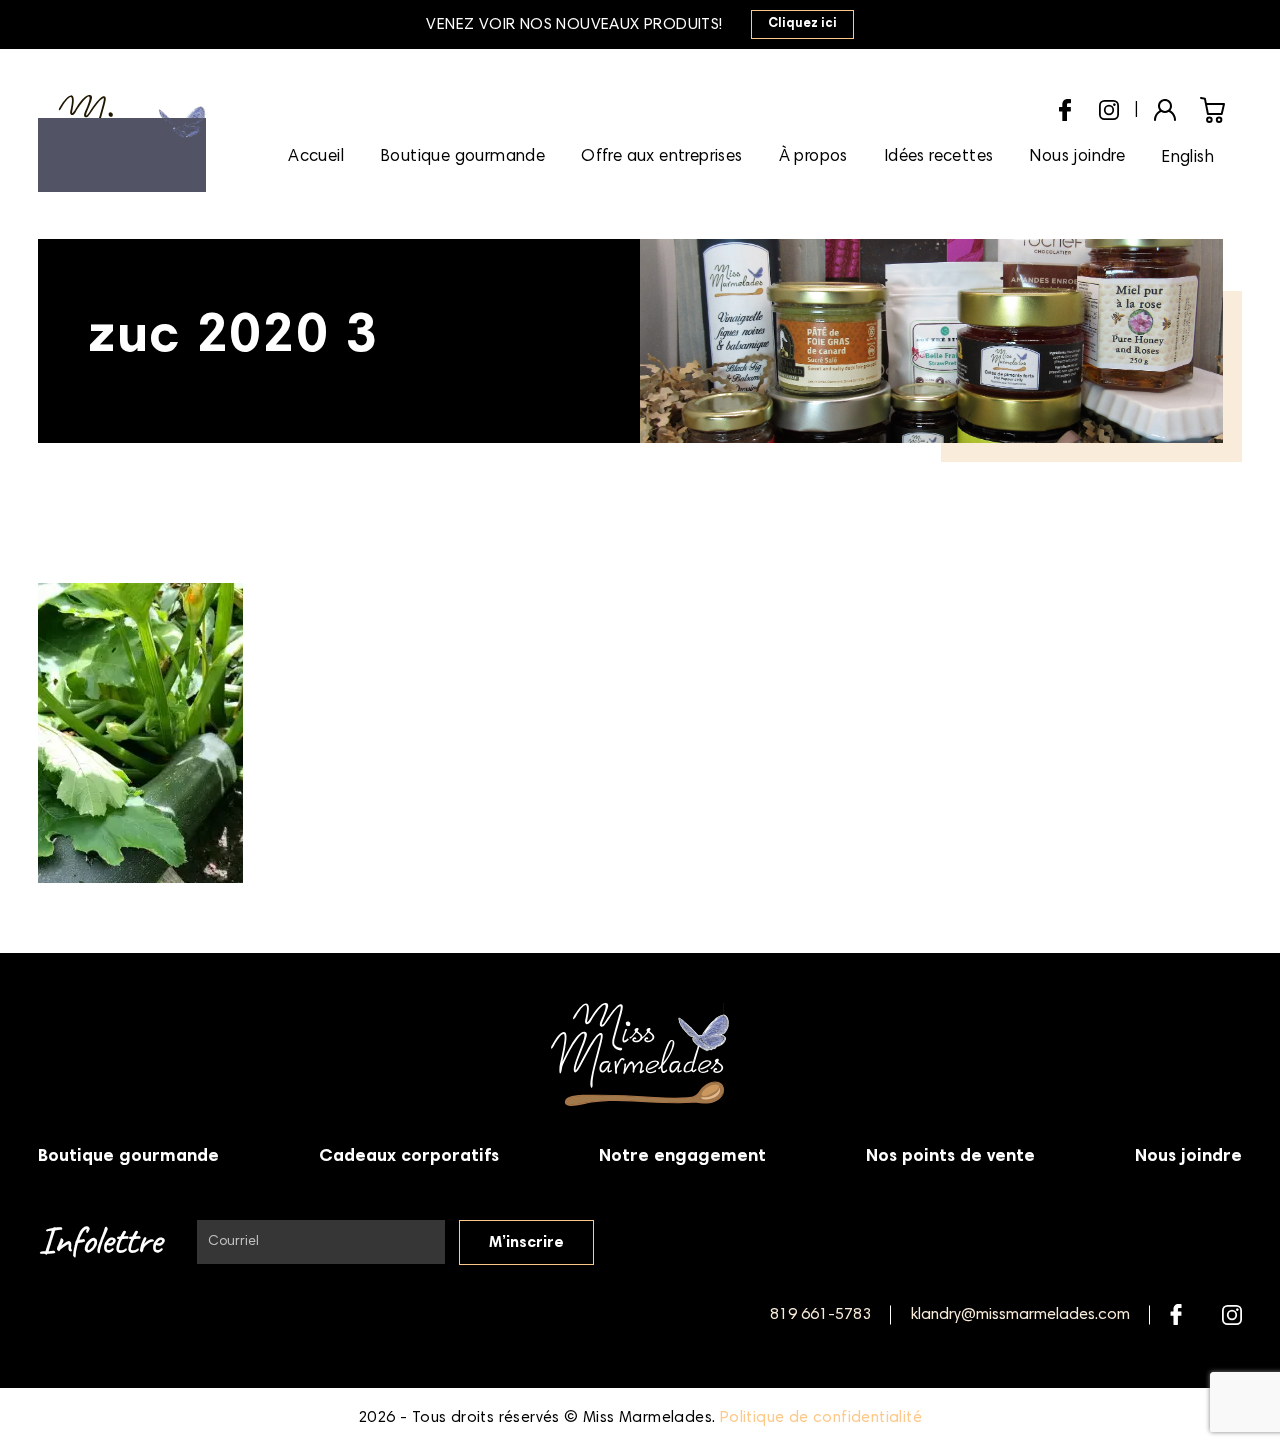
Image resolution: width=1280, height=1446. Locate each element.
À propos (813, 157)
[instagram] (1109, 107)
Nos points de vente (950, 1157)
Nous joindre (1077, 157)
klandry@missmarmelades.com (1020, 1315)
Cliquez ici (802, 24)
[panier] (1212, 109)
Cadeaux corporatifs (409, 1157)
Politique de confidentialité (821, 1418)
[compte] (1165, 108)
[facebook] (1065, 107)
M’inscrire (526, 1243)
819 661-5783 (820, 1315)
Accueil (316, 157)
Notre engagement (682, 1157)
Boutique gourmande (462, 157)
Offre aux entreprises (661, 157)
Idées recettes (939, 157)
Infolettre (99, 1242)
